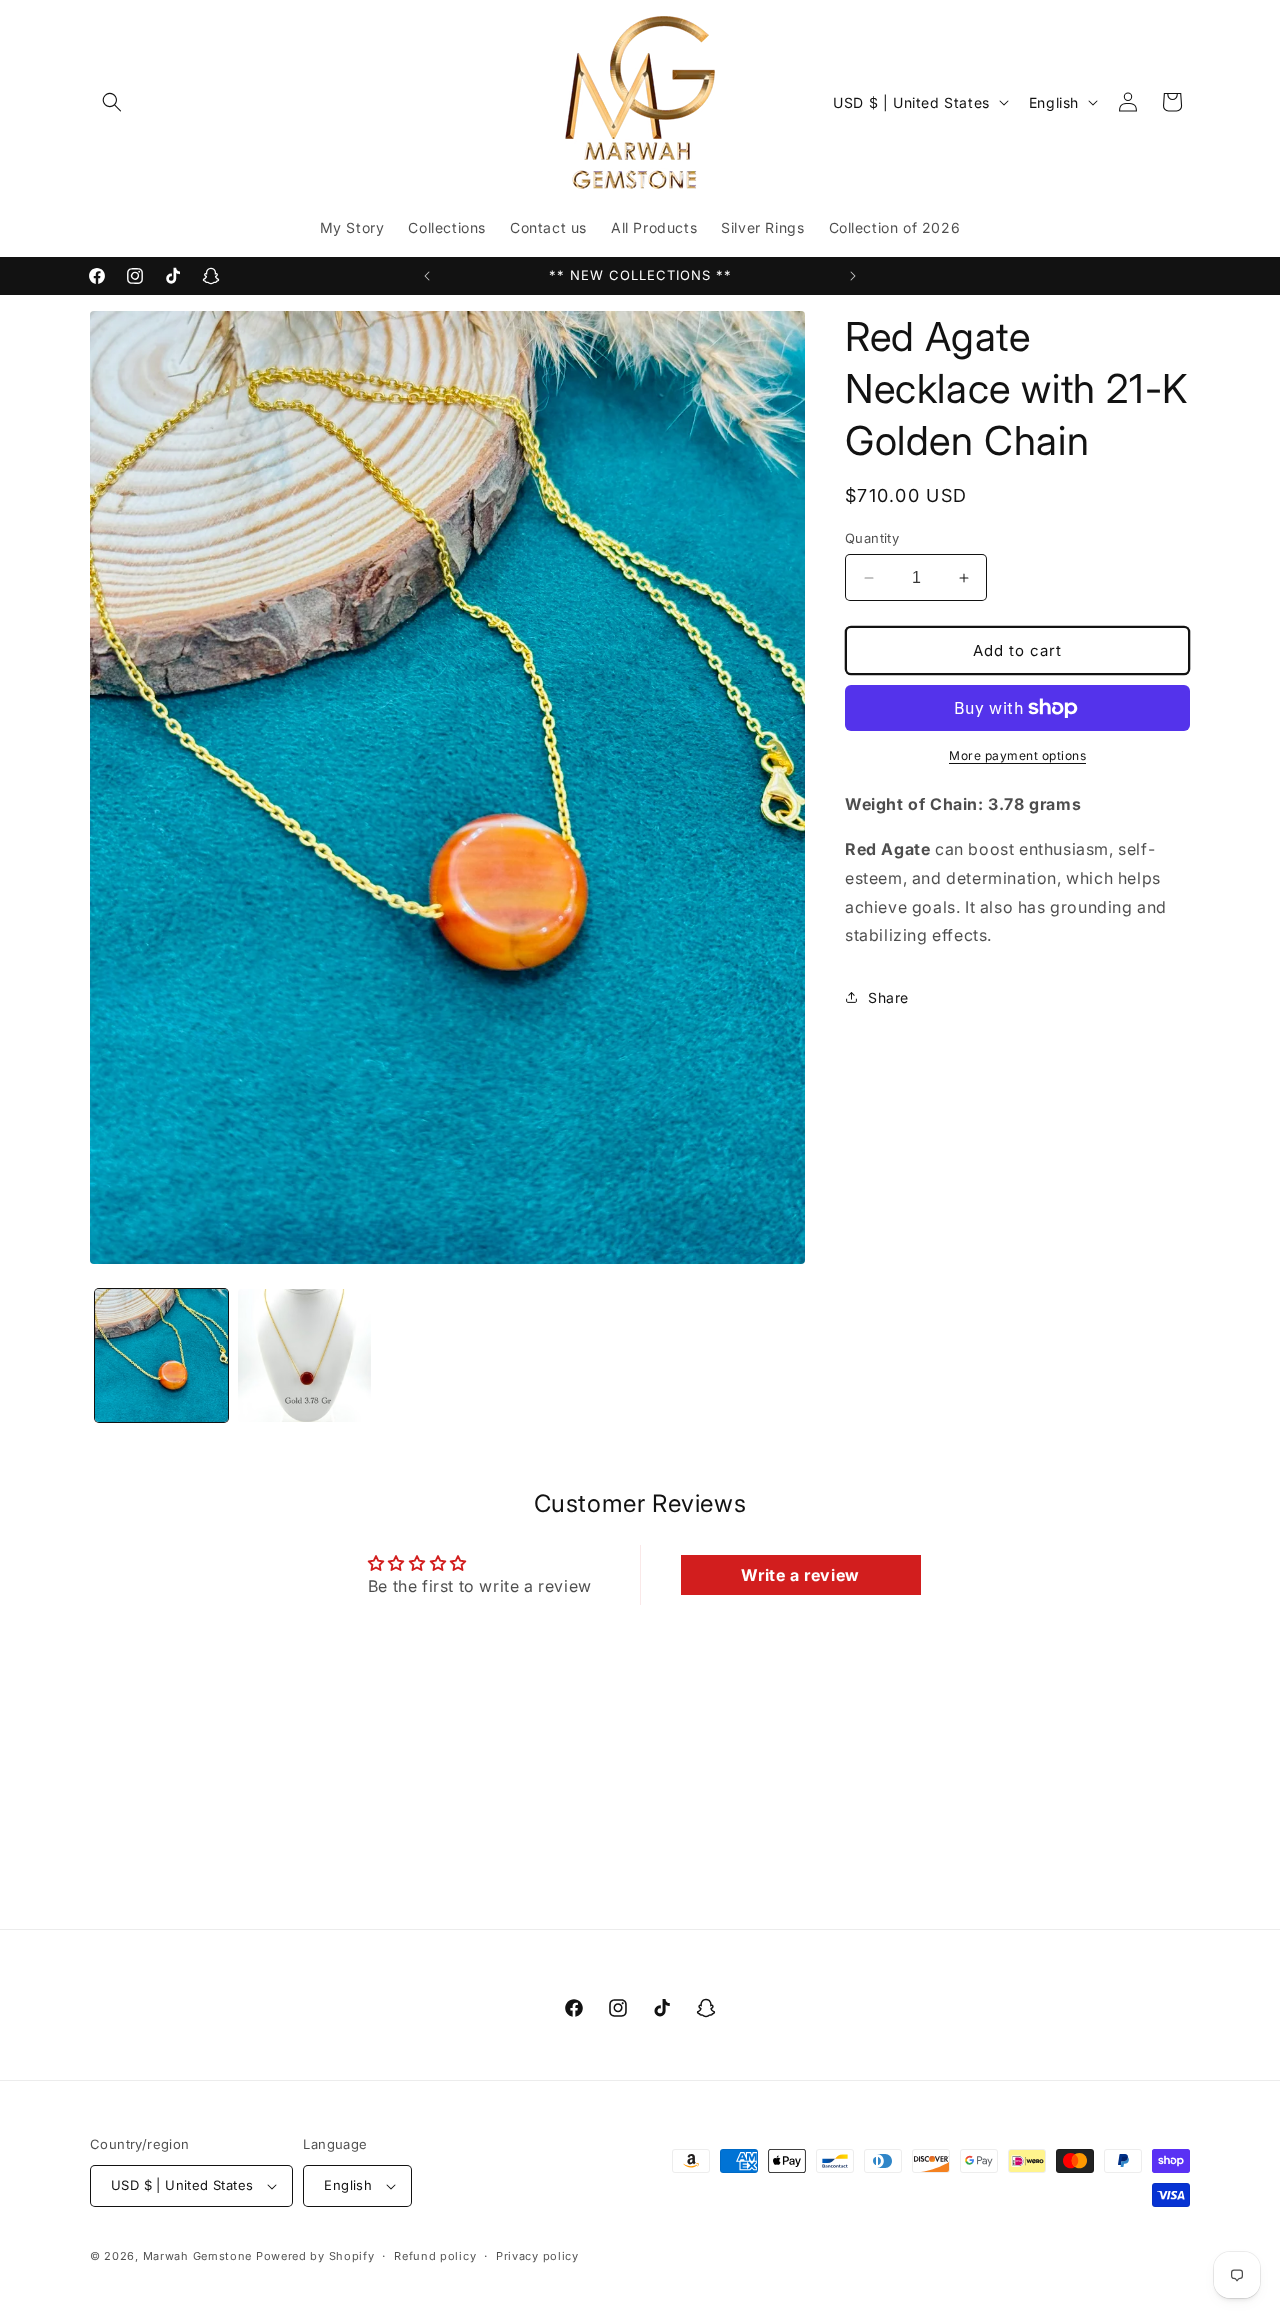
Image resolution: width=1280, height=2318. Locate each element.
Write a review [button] (800, 1575)
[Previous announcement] (427, 276)
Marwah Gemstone (198, 2256)
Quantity (872, 538)
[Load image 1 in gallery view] (161, 1355)
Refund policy (435, 2255)
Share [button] (888, 997)
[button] (112, 102)
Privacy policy (537, 2255)
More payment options (1017, 755)
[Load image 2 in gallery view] (304, 1355)
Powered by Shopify (315, 2256)
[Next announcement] (853, 276)
